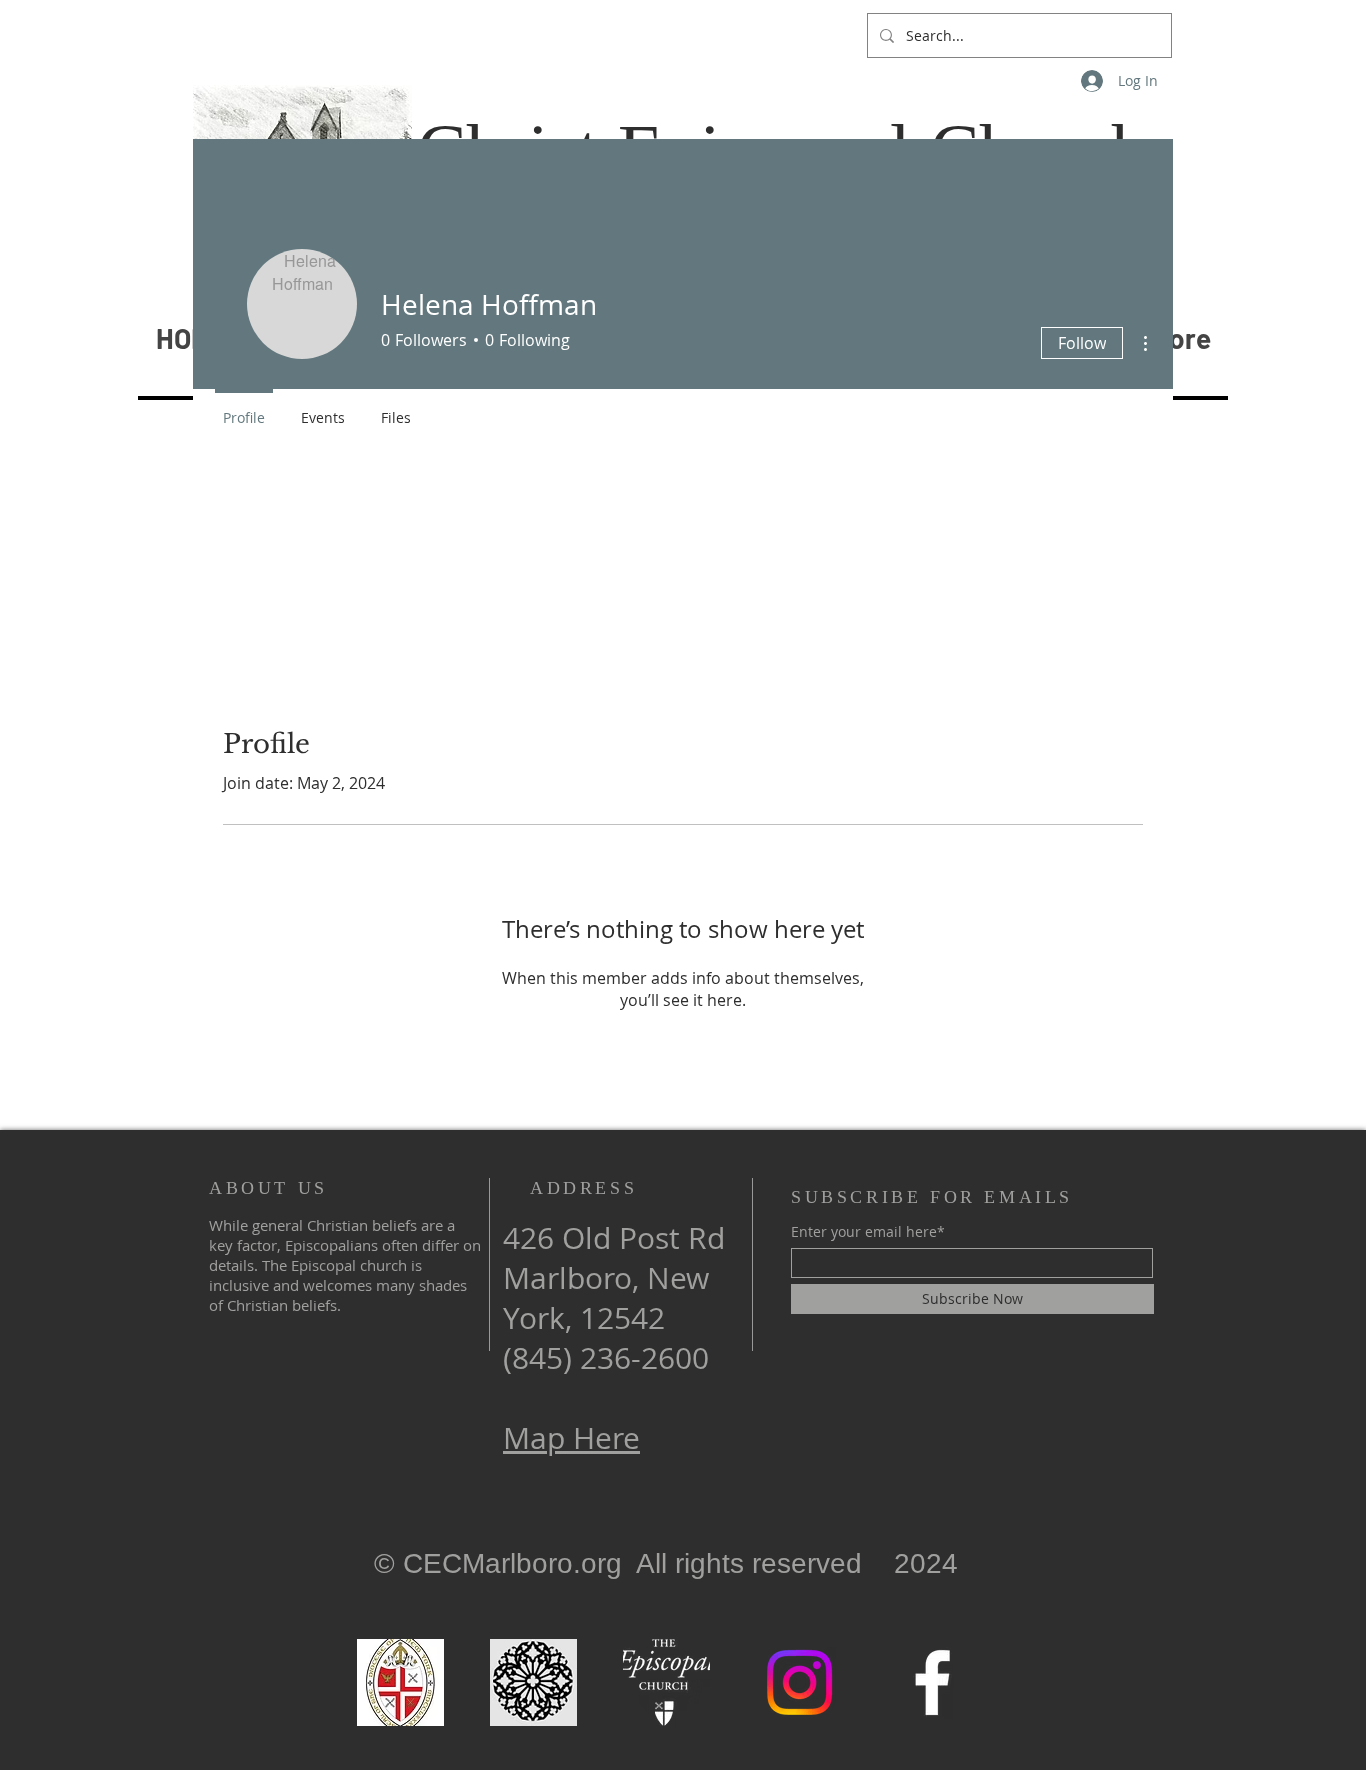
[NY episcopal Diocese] (400, 1682)
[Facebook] (932, 1682)
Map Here (571, 1438)
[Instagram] (799, 1682)
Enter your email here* (868, 1232)
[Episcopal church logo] (666, 1682)
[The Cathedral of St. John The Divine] (533, 1682)
